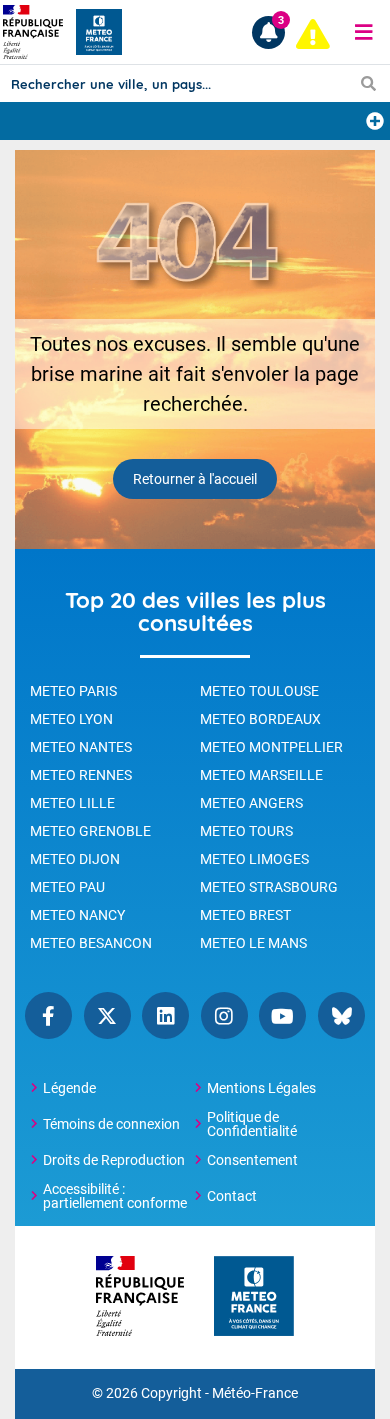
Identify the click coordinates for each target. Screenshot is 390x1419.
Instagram (224, 1015)
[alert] (313, 34)
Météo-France (255, 1393)
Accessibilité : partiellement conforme (115, 1196)
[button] (364, 32)
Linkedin (165, 1015)
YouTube (282, 1015)
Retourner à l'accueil (195, 479)
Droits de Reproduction (114, 1160)
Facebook (48, 1015)
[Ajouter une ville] (375, 121)
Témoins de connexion (111, 1124)
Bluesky (341, 1015)
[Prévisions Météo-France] (99, 32)
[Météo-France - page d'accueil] (254, 1297)
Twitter (107, 1015)
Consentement (252, 1160)
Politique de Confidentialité (252, 1124)
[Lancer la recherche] (368, 83)
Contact (232, 1196)
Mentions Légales (261, 1088)
